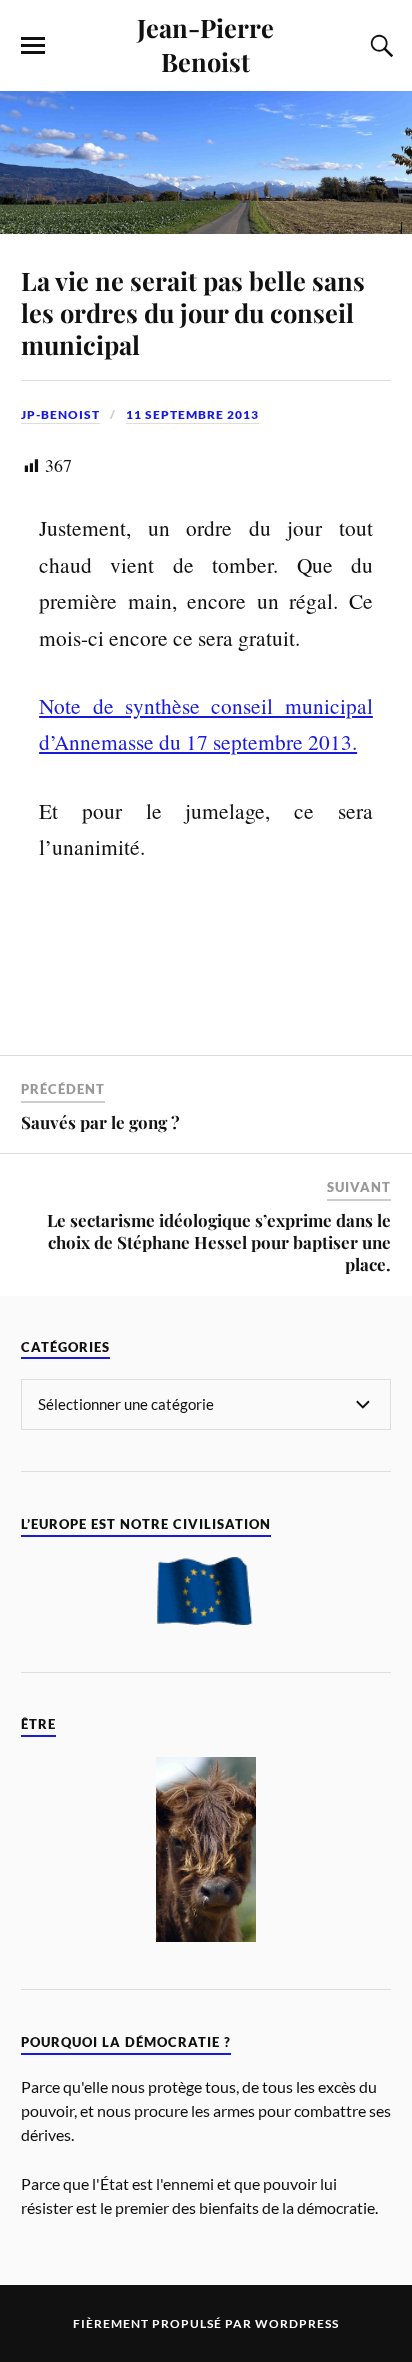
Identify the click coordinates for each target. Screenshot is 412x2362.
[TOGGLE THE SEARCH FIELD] (379, 46)
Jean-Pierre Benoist (205, 44)
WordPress (297, 2323)
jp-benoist (60, 414)
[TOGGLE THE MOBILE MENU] (33, 46)
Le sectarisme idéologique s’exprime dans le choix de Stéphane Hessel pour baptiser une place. (219, 1242)
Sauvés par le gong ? (100, 1122)
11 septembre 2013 (192, 414)
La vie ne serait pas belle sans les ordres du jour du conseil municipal (193, 312)
